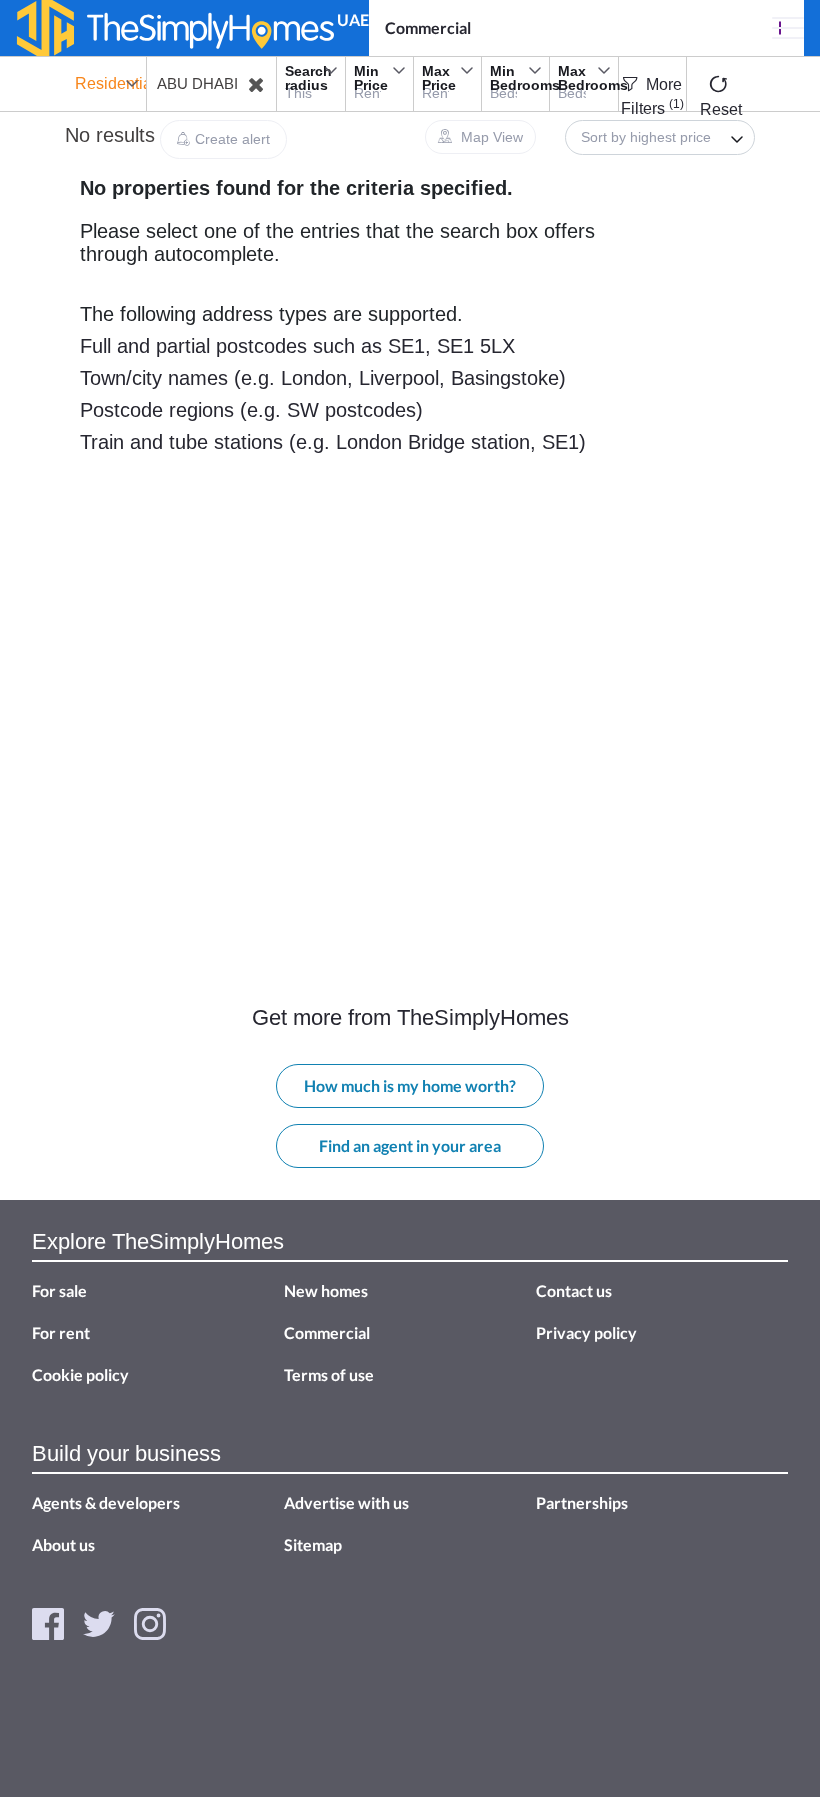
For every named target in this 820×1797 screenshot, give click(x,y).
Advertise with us (346, 1502)
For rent (61, 1332)
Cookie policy (80, 1374)
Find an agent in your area (410, 1145)
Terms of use (329, 1374)
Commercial (428, 27)
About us (63, 1544)
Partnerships (582, 1502)
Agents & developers (106, 1502)
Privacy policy (586, 1332)
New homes (326, 1290)
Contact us (574, 1290)
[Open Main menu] (788, 28)
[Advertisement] (170, 657)
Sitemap (313, 1544)
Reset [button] (721, 109)
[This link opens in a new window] (48, 1622)
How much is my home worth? (410, 1085)
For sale (59, 1290)
